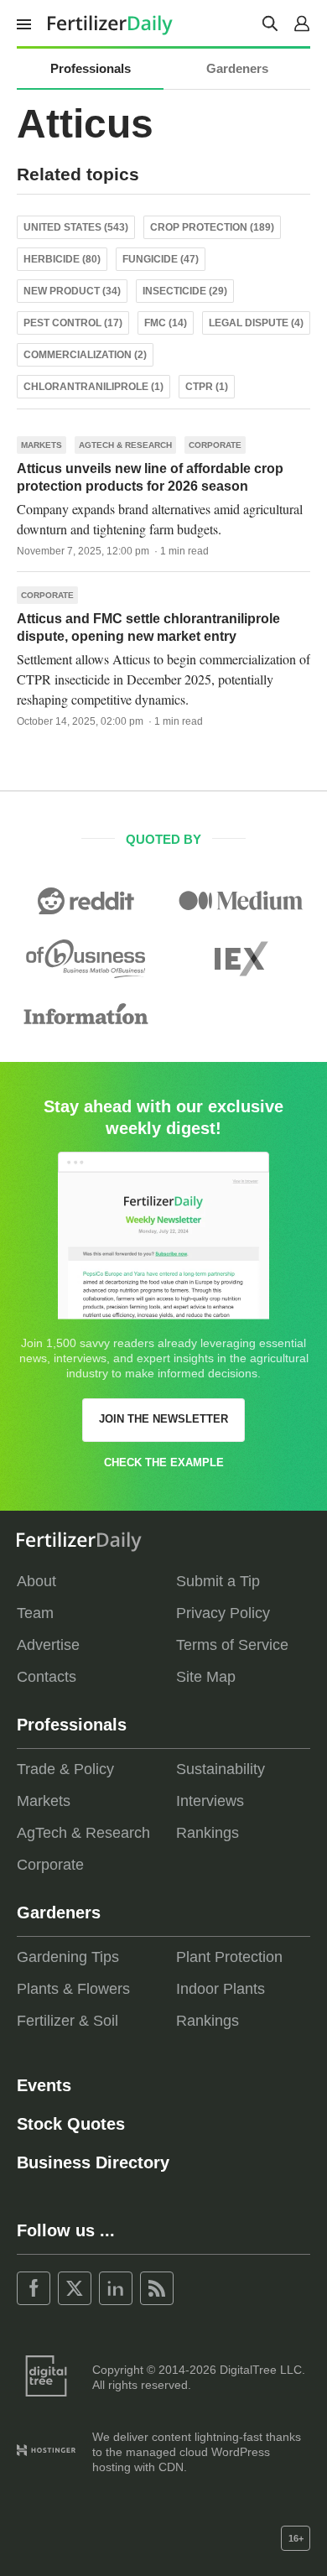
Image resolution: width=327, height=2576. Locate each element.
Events (44, 2085)
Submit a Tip (218, 1581)
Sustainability (221, 1769)
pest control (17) (73, 323)
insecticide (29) (185, 291)
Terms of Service (232, 1645)
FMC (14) (166, 323)
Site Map (206, 1677)
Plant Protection (229, 1957)
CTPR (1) (207, 387)
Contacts (47, 1677)
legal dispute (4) (256, 323)
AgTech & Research (125, 445)
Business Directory (93, 2162)
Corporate (215, 445)
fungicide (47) (161, 259)
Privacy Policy (223, 1613)
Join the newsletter (163, 1419)
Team (35, 1613)
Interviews (210, 1801)
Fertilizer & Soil (67, 2021)
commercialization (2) (85, 355)
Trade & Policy (65, 1769)
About (36, 1581)
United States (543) (76, 227)
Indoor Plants (221, 1989)
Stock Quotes (71, 2124)
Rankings (208, 1833)
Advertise (48, 1645)
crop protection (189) (212, 227)
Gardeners (237, 68)
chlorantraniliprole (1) (93, 387)
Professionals (91, 68)
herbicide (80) (62, 259)
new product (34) (72, 291)
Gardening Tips (68, 1957)
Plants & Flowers (73, 1989)
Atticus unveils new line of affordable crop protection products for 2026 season (150, 477)
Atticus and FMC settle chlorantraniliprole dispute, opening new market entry (148, 627)
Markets (42, 445)
